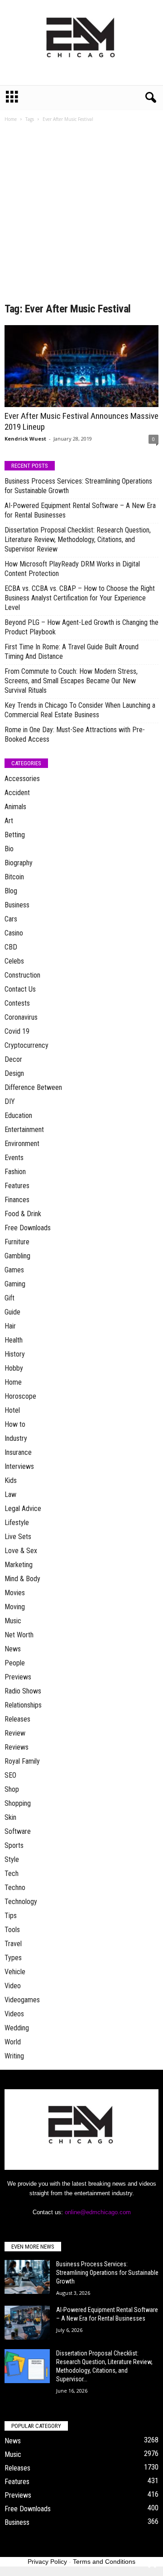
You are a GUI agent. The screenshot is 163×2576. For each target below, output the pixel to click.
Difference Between (33, 1087)
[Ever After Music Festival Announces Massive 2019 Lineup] (81, 366)
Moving (15, 1607)
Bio (9, 849)
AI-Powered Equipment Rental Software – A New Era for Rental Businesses (80, 510)
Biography (19, 863)
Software (18, 1831)
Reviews (17, 1747)
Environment (22, 1144)
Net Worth (19, 1635)
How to (15, 1424)
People (15, 1663)
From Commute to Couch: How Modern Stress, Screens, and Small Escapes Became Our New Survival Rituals (71, 681)
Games (14, 1270)
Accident (17, 793)
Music (13, 1621)
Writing (14, 2056)
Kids (11, 1480)
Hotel (12, 1410)
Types (13, 1958)
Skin (10, 1817)
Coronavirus (21, 1017)
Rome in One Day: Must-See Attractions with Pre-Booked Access (75, 734)
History (15, 1354)
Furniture (17, 1242)
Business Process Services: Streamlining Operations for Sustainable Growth (78, 486)
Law (10, 1494)
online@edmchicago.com (98, 2212)
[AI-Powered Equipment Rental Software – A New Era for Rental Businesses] (27, 2323)
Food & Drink (23, 1214)
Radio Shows (23, 1691)
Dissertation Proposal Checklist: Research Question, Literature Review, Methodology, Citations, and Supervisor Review (78, 540)
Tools (12, 1930)
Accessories (22, 779)
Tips (11, 1916)
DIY (10, 1101)
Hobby (14, 1368)
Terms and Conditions (104, 2562)
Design (14, 1073)
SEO (10, 1775)
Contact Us (20, 989)
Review (15, 1733)
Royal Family (22, 1761)
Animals (15, 807)
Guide (12, 1312)
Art (9, 821)
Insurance (18, 1452)
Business (17, 905)
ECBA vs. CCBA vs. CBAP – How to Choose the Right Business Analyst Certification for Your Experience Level (80, 598)
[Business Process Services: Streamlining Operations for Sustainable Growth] (27, 2277)
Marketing (19, 1565)
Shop (12, 1789)
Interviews (19, 1466)
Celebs (14, 961)
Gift (10, 1298)
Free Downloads (28, 1228)
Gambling (17, 1256)
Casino (14, 933)
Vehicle (15, 1972)
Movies (15, 1593)
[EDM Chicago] (81, 43)
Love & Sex (21, 1551)
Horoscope (20, 1396)
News (13, 1649)
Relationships (23, 1705)
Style (12, 1859)
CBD (11, 947)
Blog (11, 891)
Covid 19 (17, 1031)
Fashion (15, 1172)
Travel (13, 1944)
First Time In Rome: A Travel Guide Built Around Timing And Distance (72, 652)
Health (14, 1340)
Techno (15, 1888)
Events (14, 1158)
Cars (11, 919)
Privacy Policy (47, 2562)
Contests (17, 1003)
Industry (16, 1438)
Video (13, 1986)
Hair (10, 1326)
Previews (18, 1677)
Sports (14, 1845)
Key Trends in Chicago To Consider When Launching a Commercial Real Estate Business (80, 710)
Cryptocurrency (26, 1045)
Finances (17, 1200)
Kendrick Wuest (25, 439)
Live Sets (18, 1537)
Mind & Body (22, 1579)
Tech (12, 1873)
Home (11, 119)
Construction (22, 975)
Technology (21, 1902)
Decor (13, 1059)
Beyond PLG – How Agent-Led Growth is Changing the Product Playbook (81, 627)
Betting (15, 835)
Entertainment (24, 1130)
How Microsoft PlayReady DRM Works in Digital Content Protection (72, 569)
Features (17, 1186)
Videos (14, 2014)
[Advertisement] (81, 216)
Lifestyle (17, 1523)
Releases (17, 1719)
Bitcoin (14, 877)
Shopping (18, 1803)
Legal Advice (23, 1509)
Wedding (17, 2028)
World (13, 2042)
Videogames (22, 2000)
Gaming (15, 1284)
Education (18, 1115)
